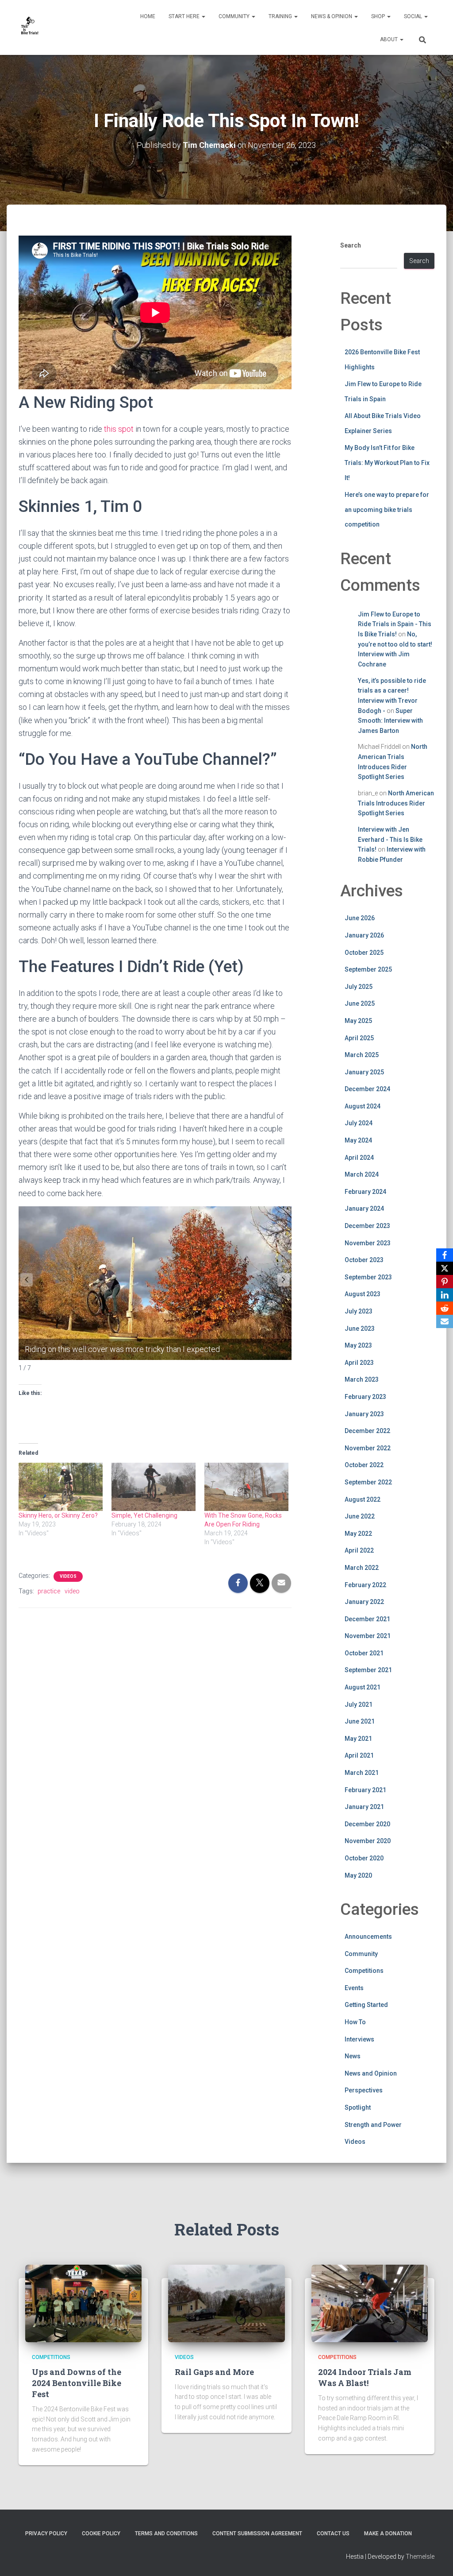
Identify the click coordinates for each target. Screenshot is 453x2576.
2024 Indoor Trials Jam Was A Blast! (365, 2377)
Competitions (364, 1971)
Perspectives (364, 2090)
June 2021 (360, 1721)
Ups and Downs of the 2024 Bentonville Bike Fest (77, 2383)
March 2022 (362, 1568)
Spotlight (358, 2107)
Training (281, 16)
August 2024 (363, 1106)
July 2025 (359, 987)
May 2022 (358, 1534)
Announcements (368, 1937)
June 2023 (360, 1329)
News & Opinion (332, 16)
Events (354, 1988)
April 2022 (359, 1550)
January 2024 (364, 1209)
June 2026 (360, 918)
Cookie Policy (101, 2533)
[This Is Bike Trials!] (30, 27)
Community (235, 16)
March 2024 (362, 1174)
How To (355, 2022)
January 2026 (364, 935)
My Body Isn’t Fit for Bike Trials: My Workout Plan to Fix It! (387, 463)
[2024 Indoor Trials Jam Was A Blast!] (370, 2303)
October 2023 (364, 1260)
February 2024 (365, 1192)
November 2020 (368, 1841)
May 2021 (358, 1739)
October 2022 (364, 1465)
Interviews (359, 2039)
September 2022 (368, 1482)
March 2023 (362, 1379)
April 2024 (359, 1158)
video (72, 1591)
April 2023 (359, 1363)
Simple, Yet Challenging (144, 1515)
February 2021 (365, 1790)
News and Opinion (371, 2073)
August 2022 (363, 1499)
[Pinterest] (445, 1282)
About (390, 39)
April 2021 (359, 1755)
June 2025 (360, 1003)
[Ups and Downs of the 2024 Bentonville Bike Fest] (83, 2303)
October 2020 (364, 1858)
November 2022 (368, 1448)
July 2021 (359, 1704)
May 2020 (358, 1875)
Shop (379, 16)
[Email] (445, 1321)
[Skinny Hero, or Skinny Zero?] (61, 1487)
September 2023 (368, 1277)
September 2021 (368, 1670)
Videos (68, 1576)
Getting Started (366, 2005)
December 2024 (367, 1089)
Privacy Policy (46, 2533)
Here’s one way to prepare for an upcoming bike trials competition (387, 509)
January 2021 (364, 1807)
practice (49, 1591)
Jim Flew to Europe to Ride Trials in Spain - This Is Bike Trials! (395, 624)
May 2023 (358, 1345)
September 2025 (368, 969)
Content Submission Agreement (257, 2533)
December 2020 (367, 1824)
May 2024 (358, 1140)
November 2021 (368, 1636)
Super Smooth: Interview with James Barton (390, 721)
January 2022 (364, 1602)
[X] (445, 1268)
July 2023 (359, 1311)
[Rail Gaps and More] (226, 2303)
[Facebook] (445, 1255)
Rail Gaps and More (214, 2372)
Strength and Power (373, 2125)
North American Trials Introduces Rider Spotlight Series (396, 803)
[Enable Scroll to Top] (436, 2558)
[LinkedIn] (445, 1295)
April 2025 (359, 1038)
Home (148, 16)
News (353, 2056)
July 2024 (359, 1123)
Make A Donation (388, 2533)
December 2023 (367, 1226)
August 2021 (363, 1687)
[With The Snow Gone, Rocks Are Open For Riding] (246, 1487)
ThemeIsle (420, 2557)
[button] (203, 16)
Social (414, 16)
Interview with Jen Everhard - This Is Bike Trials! (390, 839)
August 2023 (363, 1294)
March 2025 (362, 1055)
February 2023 (365, 1397)
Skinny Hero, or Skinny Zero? (58, 1515)
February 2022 (365, 1585)
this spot (119, 429)
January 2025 (364, 1072)
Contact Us (333, 2533)
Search (351, 245)
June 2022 (360, 1516)
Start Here (185, 16)
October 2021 (364, 1653)
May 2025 (358, 1021)
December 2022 (367, 1431)
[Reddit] (445, 1308)
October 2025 (364, 953)
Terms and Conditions (166, 2533)
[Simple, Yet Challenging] (154, 1487)
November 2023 (368, 1243)
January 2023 (364, 1414)
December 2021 (367, 1619)
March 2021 (362, 1773)
